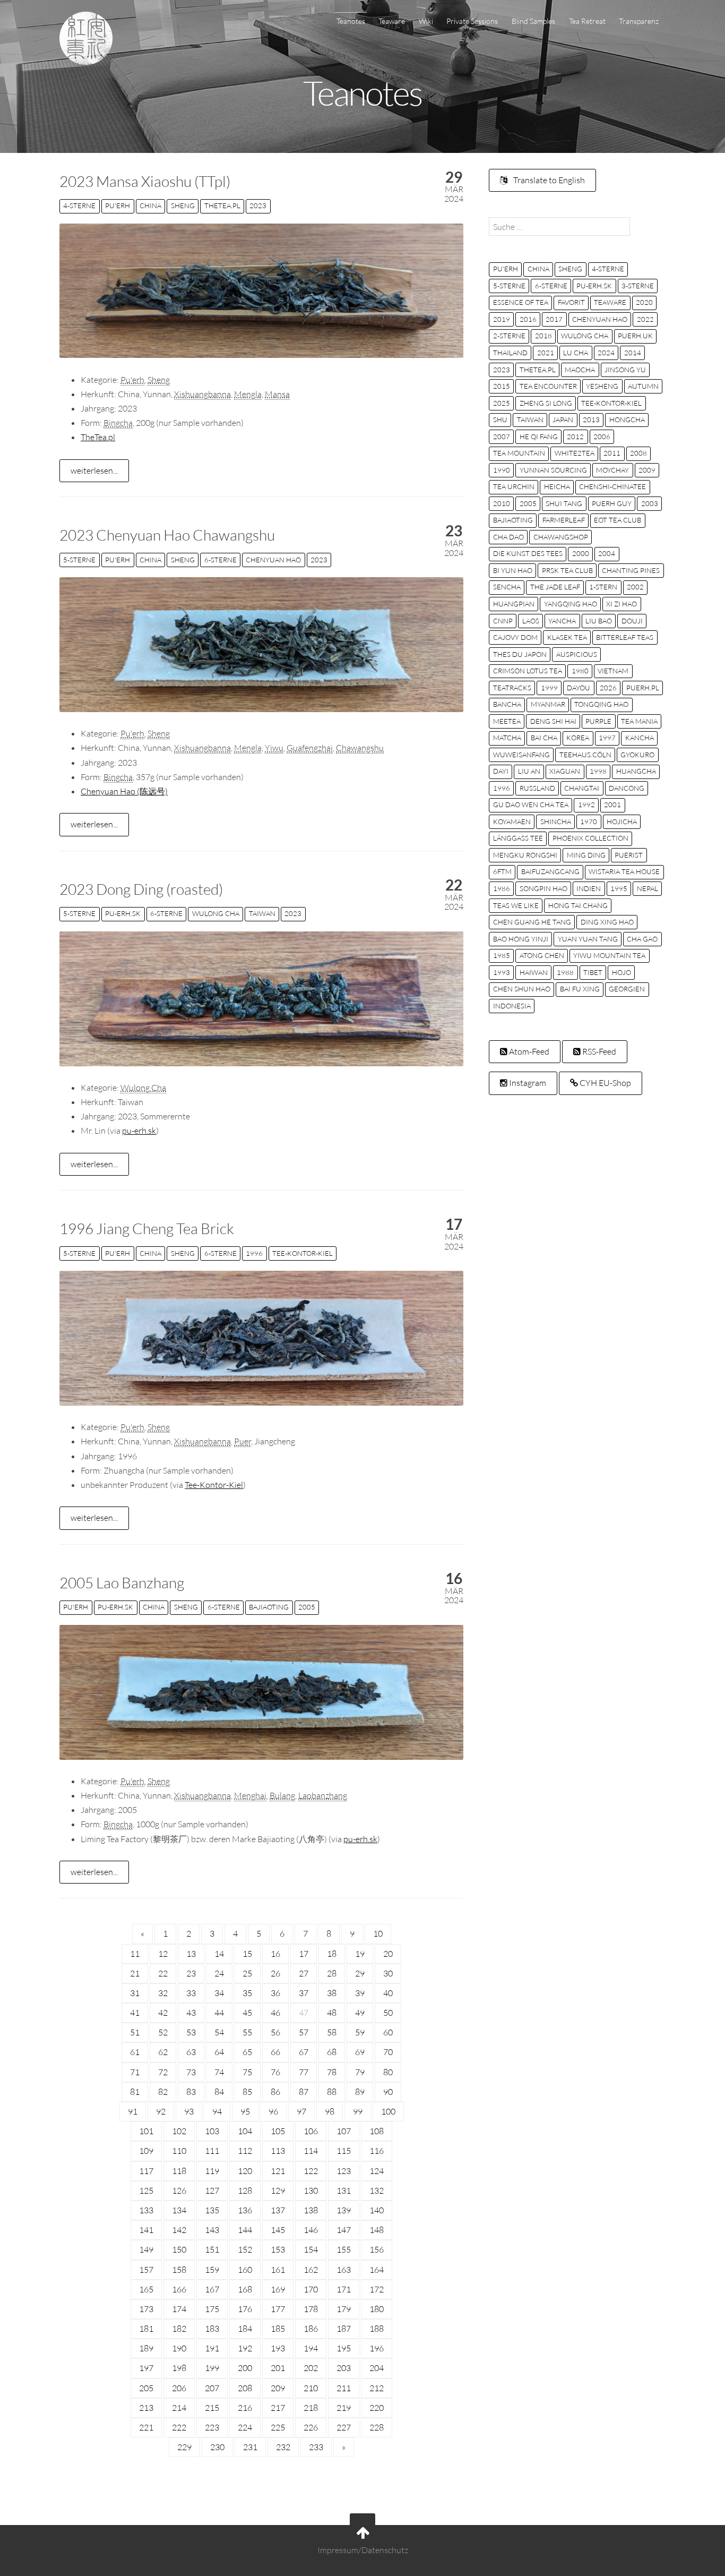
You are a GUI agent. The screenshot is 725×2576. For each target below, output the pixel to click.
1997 (607, 738)
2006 (602, 437)
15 (247, 1954)
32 (163, 1993)
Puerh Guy (612, 503)
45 (247, 2013)
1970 (589, 821)
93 (189, 2111)
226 (311, 2427)
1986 (502, 888)
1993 (502, 972)
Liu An (529, 771)
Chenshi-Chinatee (612, 486)
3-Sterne (638, 286)
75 (247, 2072)
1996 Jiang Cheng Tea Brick (147, 1228)
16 (275, 1954)
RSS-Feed (598, 1051)
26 (275, 1973)
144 (245, 2230)
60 (388, 2032)
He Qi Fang (539, 437)
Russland (537, 788)
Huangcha (636, 771)
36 (275, 1993)
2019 (502, 319)
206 (179, 2388)
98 (330, 2111)
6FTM (502, 871)
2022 (645, 319)
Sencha (507, 587)
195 (344, 2348)
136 (245, 2210)
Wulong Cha (216, 913)
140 (377, 2210)
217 (278, 2408)
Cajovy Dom (515, 637)
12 (163, 1954)
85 (247, 2092)
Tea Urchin (514, 486)
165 (146, 2289)
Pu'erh (118, 206)
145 (278, 2230)
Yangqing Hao (571, 604)
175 (212, 2309)
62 (163, 2052)
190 (179, 2348)
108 (377, 2131)
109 (146, 2151)
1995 (619, 888)
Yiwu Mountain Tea (609, 955)
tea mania (639, 721)
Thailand (510, 353)
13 (191, 1954)
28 (332, 1973)
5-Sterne (79, 560)
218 (311, 2408)
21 (135, 1973)
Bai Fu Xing (580, 989)
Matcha (507, 738)
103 (212, 2131)
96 (273, 2111)
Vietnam (613, 671)
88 (332, 2092)
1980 (580, 671)
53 (191, 2032)
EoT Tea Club (618, 520)
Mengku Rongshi (525, 855)
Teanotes (351, 21)
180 (377, 2309)
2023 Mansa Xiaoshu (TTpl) (145, 181)
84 (219, 2092)
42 (163, 2013)
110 (179, 2151)
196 (377, 2348)
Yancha (562, 621)
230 (217, 2447)
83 (191, 2092)
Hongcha (627, 420)
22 (163, 1973)
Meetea (507, 721)
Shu (500, 420)
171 (344, 2289)
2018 (543, 336)
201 (278, 2368)
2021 (546, 353)
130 (311, 2190)
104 (245, 2131)
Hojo (622, 972)
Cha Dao (508, 537)
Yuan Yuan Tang (588, 939)
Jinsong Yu (625, 370)
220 (377, 2408)
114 (311, 2151)
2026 (608, 688)
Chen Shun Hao (522, 989)
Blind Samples (533, 21)
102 (179, 2131)
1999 (549, 688)
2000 (581, 553)
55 (247, 2032)
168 (245, 2289)
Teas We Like (516, 905)
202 (311, 2368)
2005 (307, 1607)
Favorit (571, 302)
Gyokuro (637, 755)
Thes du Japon (520, 654)
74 (219, 2072)
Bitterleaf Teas (625, 637)
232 (283, 2447)
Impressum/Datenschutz (363, 2551)
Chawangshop (561, 537)
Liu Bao (599, 621)
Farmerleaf (564, 520)
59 (360, 2032)
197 (146, 2368)
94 (217, 2111)
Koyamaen (512, 821)
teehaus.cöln (585, 755)
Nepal (648, 888)
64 (219, 2052)
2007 (502, 437)
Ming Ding (586, 855)
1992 (586, 805)
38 (332, 1993)
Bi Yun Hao (513, 570)
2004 (607, 553)
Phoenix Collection (590, 838)
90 (388, 2092)
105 (278, 2131)
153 (278, 2249)
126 (179, 2190)
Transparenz (639, 21)
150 (179, 2249)
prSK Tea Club (567, 570)
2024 (606, 353)
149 (146, 2249)
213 (146, 2408)
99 (358, 2111)
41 (135, 2013)
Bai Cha (544, 738)
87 (304, 2092)
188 (377, 2329)
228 (377, 2427)
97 (301, 2111)
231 (250, 2447)
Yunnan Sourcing (553, 470)
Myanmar (548, 704)
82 (163, 2092)
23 (191, 1973)
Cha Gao (642, 939)
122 (311, 2171)
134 (179, 2210)
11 (135, 1954)
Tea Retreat (587, 21)
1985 (502, 955)
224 (245, 2427)
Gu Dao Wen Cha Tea (531, 805)
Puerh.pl (643, 688)
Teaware (392, 21)
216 (245, 2408)
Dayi (501, 771)
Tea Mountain (519, 453)
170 (311, 2289)
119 (212, 2171)
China (150, 206)
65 (247, 2052)
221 (146, 2427)
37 (304, 1993)
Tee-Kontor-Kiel (303, 1253)
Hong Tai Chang (578, 905)
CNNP (503, 621)
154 (311, 2249)
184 (245, 2329)
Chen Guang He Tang (532, 922)
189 (146, 2348)
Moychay (612, 470)
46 (275, 2013)
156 (377, 2249)
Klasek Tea (567, 637)
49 (360, 2013)
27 (304, 1973)
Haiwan (534, 972)
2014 (633, 353)
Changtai (582, 788)
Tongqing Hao (601, 704)
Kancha (640, 738)
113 (278, 2151)
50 (388, 2013)
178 (311, 2309)
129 (278, 2190)
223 (212, 2427)
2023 (258, 206)
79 (360, 2072)
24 (219, 1973)
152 (245, 2249)
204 (377, 2368)
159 (212, 2270)
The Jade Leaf (555, 587)
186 (311, 2329)
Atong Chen (542, 955)
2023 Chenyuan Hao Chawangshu (167, 535)
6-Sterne (221, 560)
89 (360, 2092)
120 (245, 2171)
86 (275, 2092)
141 (146, 2230)
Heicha (557, 486)
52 (163, 2032)
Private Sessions (472, 21)
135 (212, 2210)
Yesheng (602, 386)
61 (135, 2052)
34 (219, 1993)
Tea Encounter (548, 386)
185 (278, 2329)
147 (344, 2230)
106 (311, 2131)
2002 (635, 587)
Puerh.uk (635, 336)
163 (344, 2270)
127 (212, 2190)
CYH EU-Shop (605, 1083)
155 (344, 2249)
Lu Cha (576, 353)
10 (378, 1933)
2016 (528, 319)
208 (245, 2388)
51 (135, 2032)
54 (219, 2032)
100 (388, 2111)
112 (245, 2151)
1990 (502, 470)
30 (388, 1973)
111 (212, 2151)
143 (212, 2230)
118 (179, 2171)
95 (245, 2111)
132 (377, 2190)
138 (311, 2210)
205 (146, 2388)
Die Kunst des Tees (528, 553)
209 (278, 2388)
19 (360, 1954)
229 (184, 2447)
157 (146, 2270)
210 (311, 2388)
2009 (647, 470)
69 (360, 2052)
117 (146, 2171)
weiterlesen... (94, 470)
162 (311, 2270)
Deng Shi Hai (553, 721)
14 (219, 1954)
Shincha (556, 821)
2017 (554, 319)
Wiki (426, 21)
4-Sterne (79, 206)
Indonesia (512, 1006)
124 (377, 2171)
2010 (502, 503)
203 (344, 2368)
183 (212, 2329)
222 (179, 2427)
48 (332, 2013)
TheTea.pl (222, 206)
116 (377, 2151)
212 (377, 2388)
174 (179, 2309)
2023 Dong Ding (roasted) (141, 889)
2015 (502, 386)
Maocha (580, 370)
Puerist (629, 855)
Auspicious (577, 654)
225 (278, 2427)
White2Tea (575, 453)
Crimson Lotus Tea (528, 671)
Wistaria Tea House (624, 871)
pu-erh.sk (123, 913)
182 (179, 2329)
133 (146, 2210)
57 (304, 2032)
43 (191, 2013)
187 (344, 2329)
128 (245, 2190)
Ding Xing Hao (607, 922)
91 (133, 2111)
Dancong (627, 788)
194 (311, 2348)
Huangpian (514, 604)
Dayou (579, 688)
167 (212, 2289)
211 (344, 2388)
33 (191, 1993)
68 (332, 2052)
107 (344, 2131)
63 (191, 2052)
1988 (565, 972)
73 (191, 2072)
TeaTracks (512, 688)
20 (388, 1954)
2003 (650, 503)
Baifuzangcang (550, 871)
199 (212, 2368)
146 (311, 2230)
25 (247, 1973)
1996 (254, 1253)
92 (161, 2111)
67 (304, 2052)
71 (135, 2072)
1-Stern (603, 587)
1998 (598, 771)
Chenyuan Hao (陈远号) (124, 791)
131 (344, 2190)
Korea (578, 738)
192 (245, 2348)
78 (332, 2072)
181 (146, 2329)
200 (245, 2368)
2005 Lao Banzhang (122, 1582)
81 (135, 2092)
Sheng (183, 206)
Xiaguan (565, 771)
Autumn (643, 386)
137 (278, 2210)
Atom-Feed (528, 1051)
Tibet (593, 972)
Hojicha (622, 821)
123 (344, 2171)
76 (275, 2072)
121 (278, 2171)
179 (344, 2309)
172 (377, 2289)
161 (278, 2270)
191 (212, 2348)
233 (316, 2447)
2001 (612, 805)
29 (360, 1973)
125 (146, 2190)
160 (245, 2270)
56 (275, 2032)
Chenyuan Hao (273, 560)
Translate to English (548, 180)
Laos (531, 621)
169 (278, 2289)
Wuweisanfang (521, 755)
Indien (589, 888)
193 (278, 2348)
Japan (563, 420)
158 (179, 2270)
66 (275, 2052)
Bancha (507, 704)
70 (388, 2052)
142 (179, 2230)
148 (377, 2230)
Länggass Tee (518, 838)
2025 (502, 403)
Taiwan (262, 913)
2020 (644, 302)
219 (344, 2408)
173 (146, 2309)
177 (278, 2309)
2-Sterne (509, 336)
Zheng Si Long (546, 403)
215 (212, 2408)
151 (212, 2249)
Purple (598, 721)
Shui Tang (564, 503)
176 (245, 2309)
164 (377, 2270)
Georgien (627, 989)
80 (388, 2072)
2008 (638, 453)
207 (212, 2388)
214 (179, 2408)
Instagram (527, 1083)
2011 (612, 453)
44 (219, 2013)
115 (344, 2151)
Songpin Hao (543, 888)
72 (163, 2072)
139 (344, 2210)
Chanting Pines (631, 570)
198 (179, 2368)
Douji (632, 621)
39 (360, 1993)
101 (146, 2131)
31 (135, 1993)
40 (388, 1993)
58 (332, 2032)
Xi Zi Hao (622, 604)
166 (179, 2289)
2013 (591, 420)
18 (332, 1954)
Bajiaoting (269, 1607)
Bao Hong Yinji (521, 939)
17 (304, 1954)
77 (304, 2072)
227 (344, 2427)
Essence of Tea (521, 302)
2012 (575, 437)
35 (247, 1993)
